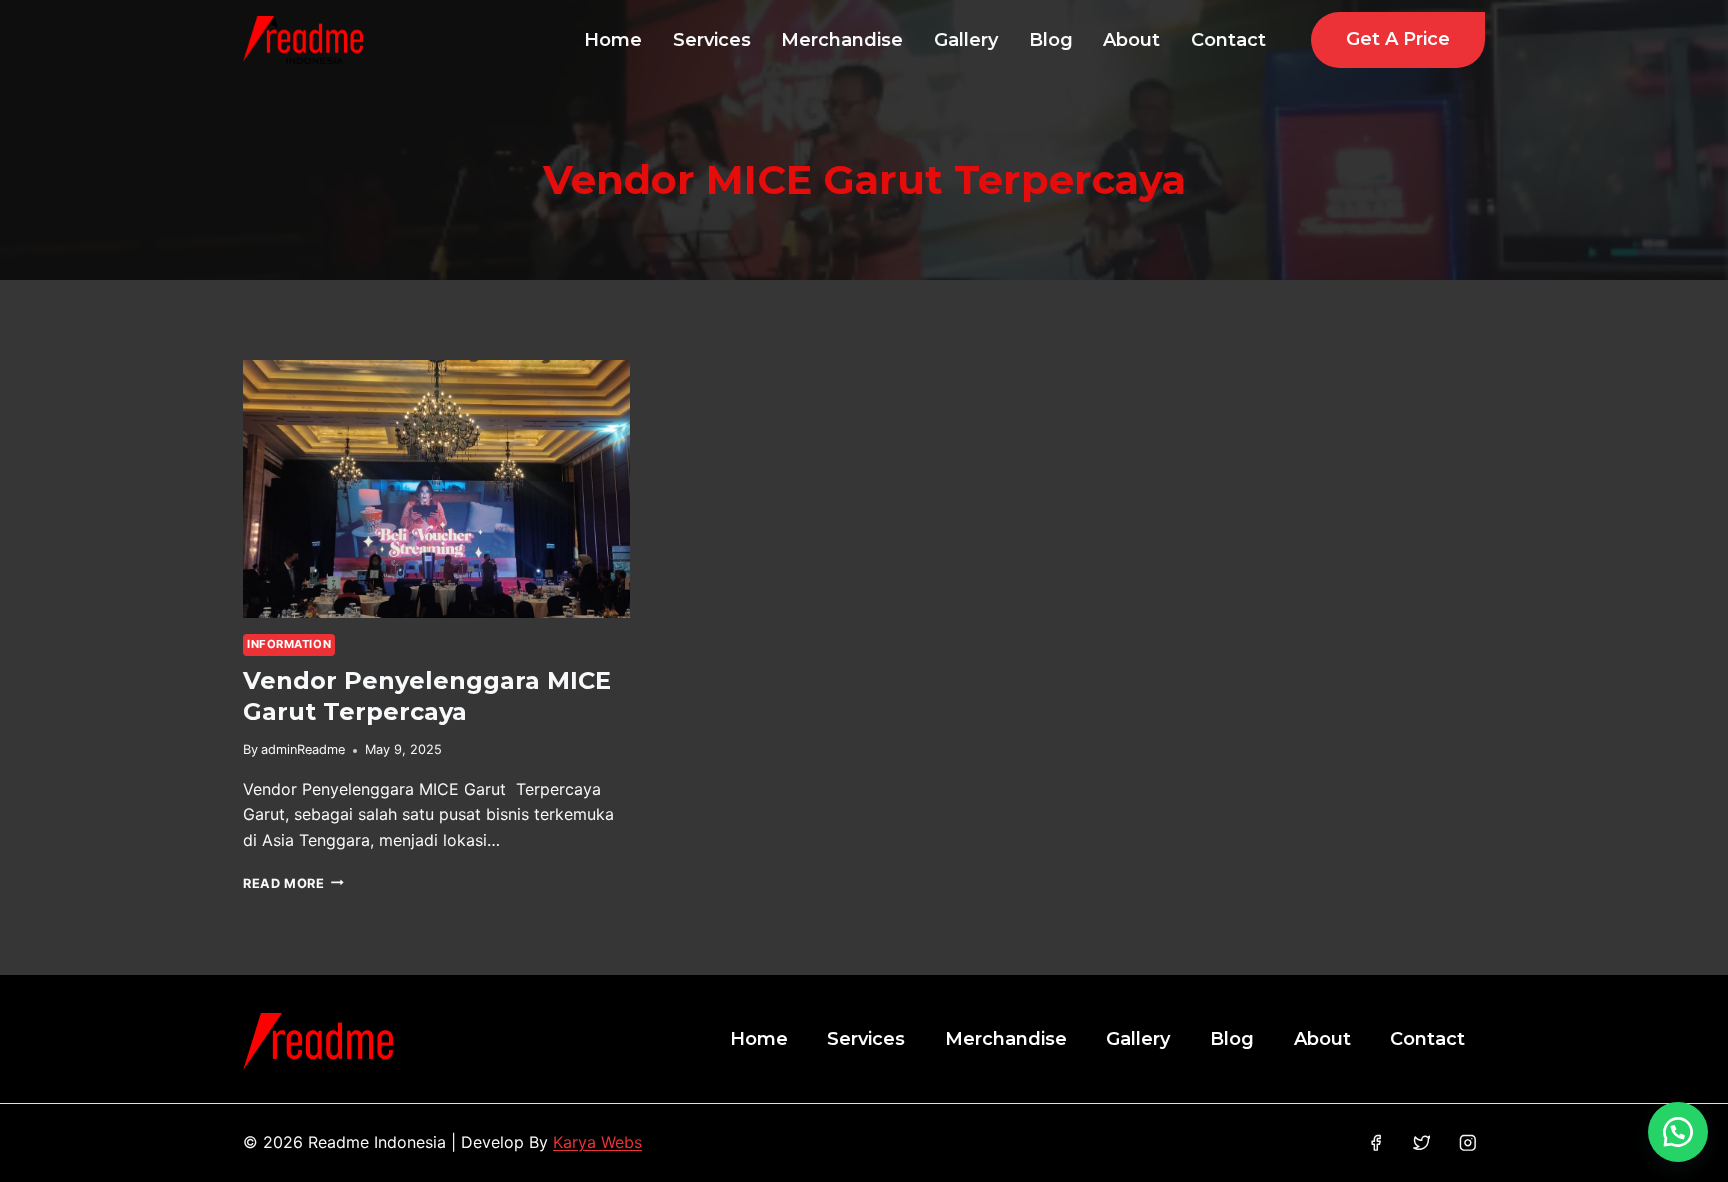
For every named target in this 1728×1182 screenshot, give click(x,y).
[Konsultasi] (1678, 1132)
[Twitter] (1421, 1143)
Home (613, 40)
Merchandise (842, 40)
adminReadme (303, 749)
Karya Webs (597, 1142)
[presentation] (436, 489)
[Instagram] (1467, 1143)
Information (289, 644)
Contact (1228, 40)
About (1131, 40)
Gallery (966, 40)
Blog (1051, 40)
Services (712, 40)
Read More (293, 883)
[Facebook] (1375, 1143)
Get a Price (1398, 39)
